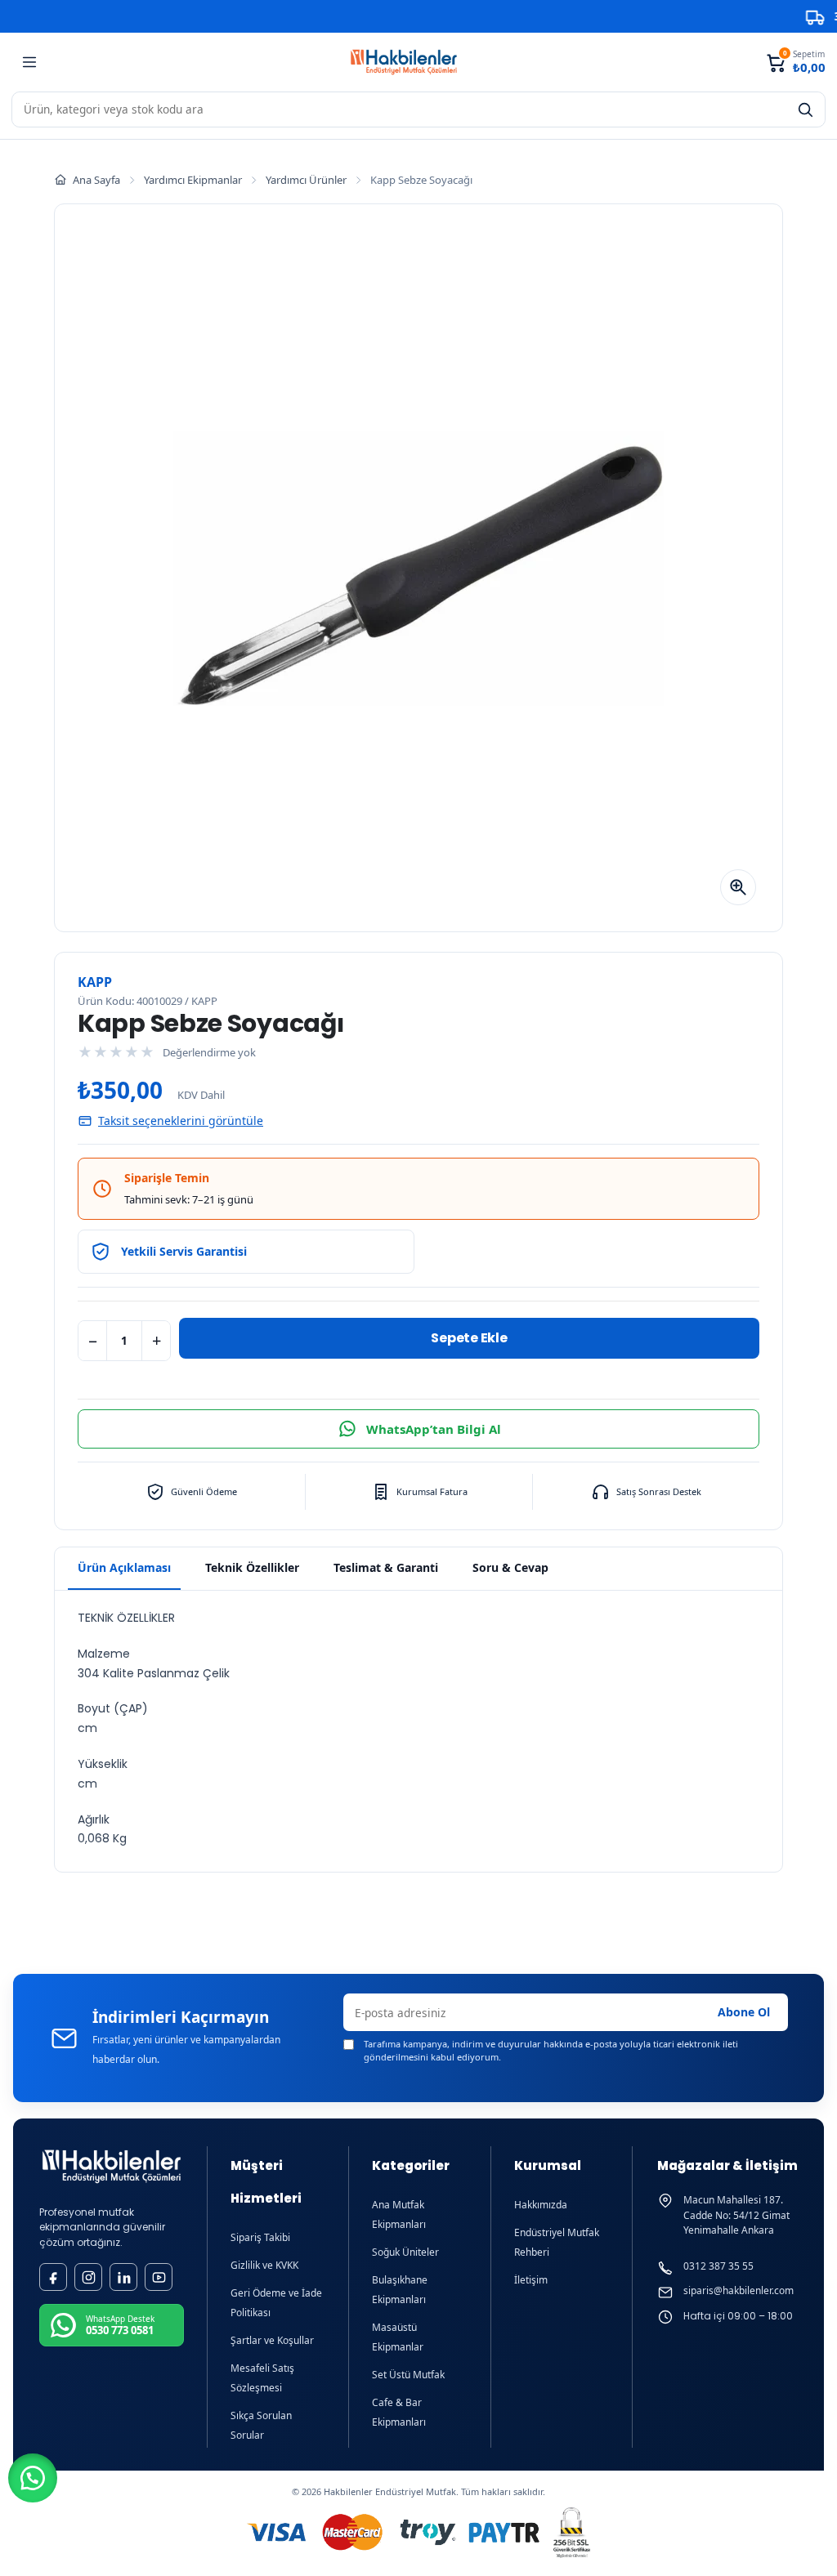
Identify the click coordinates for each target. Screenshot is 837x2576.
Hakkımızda (541, 2205)
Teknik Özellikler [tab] (252, 1567)
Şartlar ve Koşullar (272, 2340)
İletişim (531, 2280)
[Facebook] (53, 2277)
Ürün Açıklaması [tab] (124, 1567)
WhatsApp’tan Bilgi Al (434, 1429)
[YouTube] (159, 2277)
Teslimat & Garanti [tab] (386, 1567)
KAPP (95, 982)
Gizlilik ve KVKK (264, 2265)
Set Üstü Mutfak (408, 2375)
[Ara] (805, 109)
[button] (33, 2478)
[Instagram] (88, 2277)
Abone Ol (744, 2012)
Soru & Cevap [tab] (510, 1567)
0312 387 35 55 (718, 2266)
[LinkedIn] (123, 2277)
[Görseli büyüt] (738, 887)
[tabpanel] (418, 1731)
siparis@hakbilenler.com (739, 2291)
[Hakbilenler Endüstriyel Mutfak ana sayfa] (112, 2166)
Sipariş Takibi (260, 2237)
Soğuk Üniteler (405, 2252)
